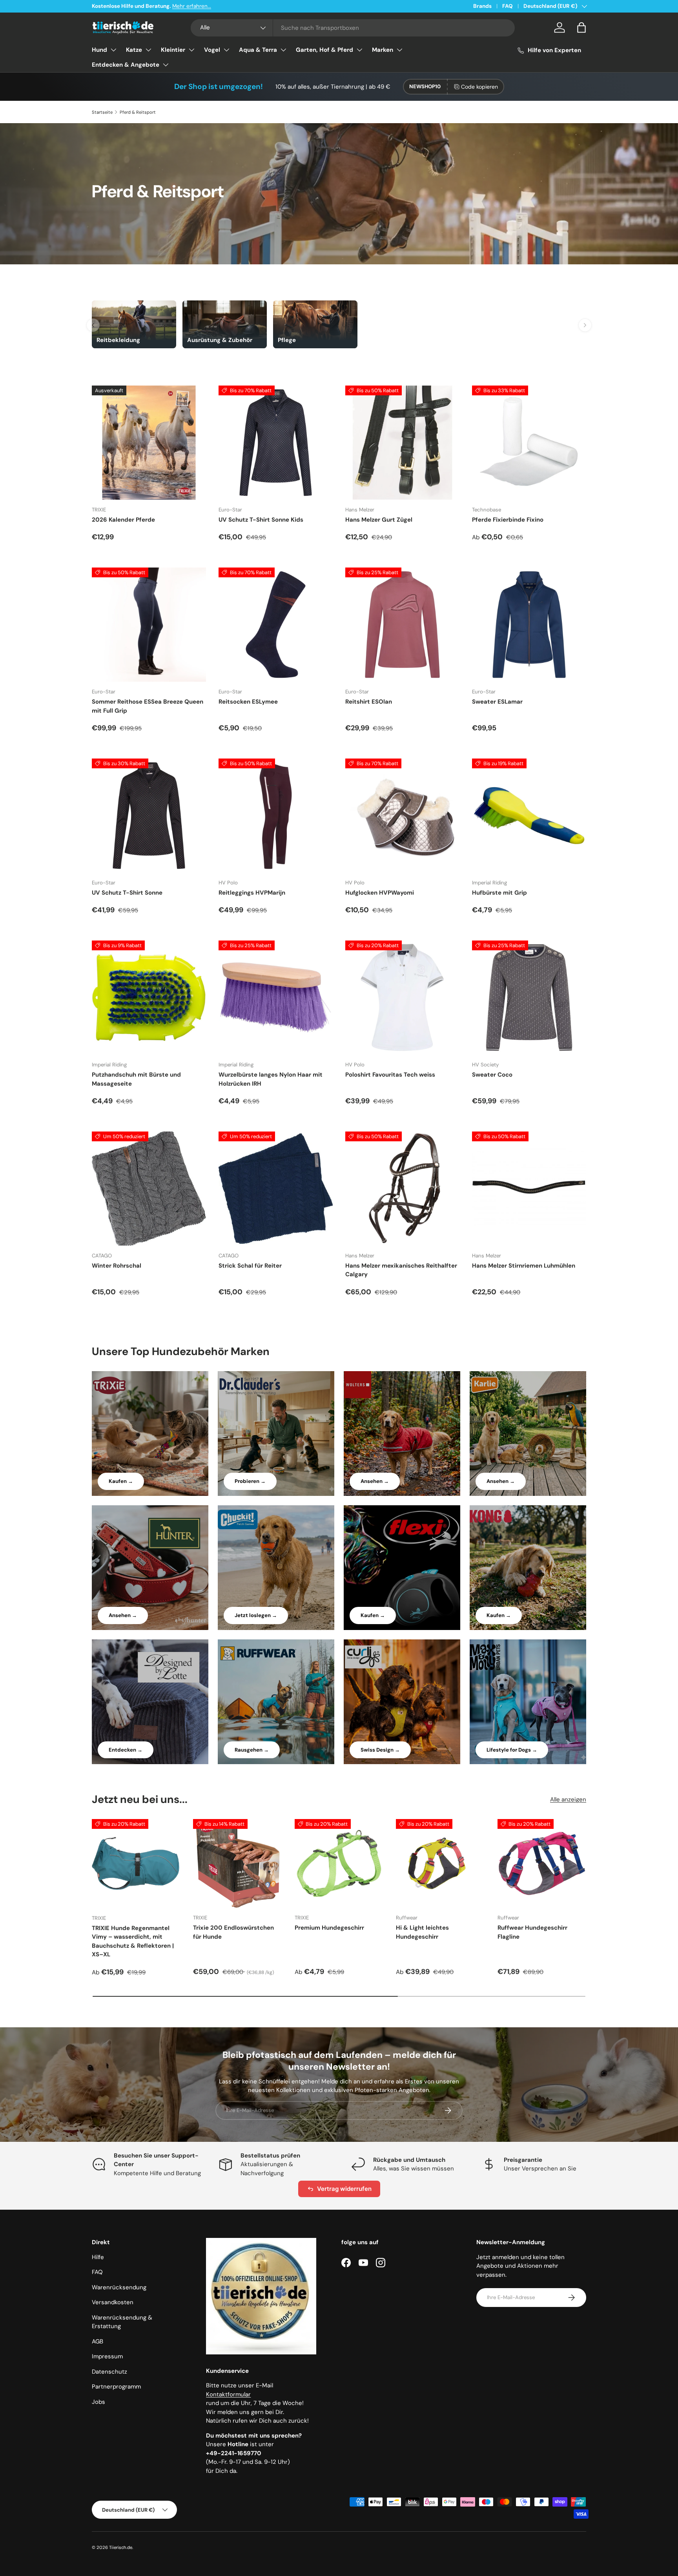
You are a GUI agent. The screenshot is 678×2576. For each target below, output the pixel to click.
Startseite (102, 112)
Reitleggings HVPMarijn (252, 893)
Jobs (98, 2402)
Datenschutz (109, 2372)
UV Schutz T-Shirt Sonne (127, 893)
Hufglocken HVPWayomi (380, 893)
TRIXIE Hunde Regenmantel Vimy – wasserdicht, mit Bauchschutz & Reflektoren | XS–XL (133, 1941)
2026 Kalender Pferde (123, 520)
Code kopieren (479, 87)
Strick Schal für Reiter (250, 1266)
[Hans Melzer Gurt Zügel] (402, 443)
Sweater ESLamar (497, 702)
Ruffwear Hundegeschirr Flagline (532, 1932)
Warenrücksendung (119, 2287)
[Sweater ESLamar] (529, 625)
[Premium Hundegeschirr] (339, 1863)
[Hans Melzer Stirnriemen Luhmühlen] (529, 1189)
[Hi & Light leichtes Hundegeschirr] (440, 1863)
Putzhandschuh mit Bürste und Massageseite (136, 1079)
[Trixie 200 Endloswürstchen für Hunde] (237, 1863)
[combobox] (353, 28)
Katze (134, 50)
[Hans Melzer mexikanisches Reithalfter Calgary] (402, 1189)
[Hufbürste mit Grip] (529, 816)
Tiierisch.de (121, 2547)
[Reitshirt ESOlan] (402, 625)
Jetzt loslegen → (256, 1615)
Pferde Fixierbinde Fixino (508, 520)
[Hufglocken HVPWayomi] (402, 816)
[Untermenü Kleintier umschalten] (191, 50)
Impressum (107, 2356)
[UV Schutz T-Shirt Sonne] (149, 816)
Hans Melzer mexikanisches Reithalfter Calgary (401, 1270)
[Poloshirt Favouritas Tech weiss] (402, 998)
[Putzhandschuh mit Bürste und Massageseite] (149, 998)
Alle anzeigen (568, 1799)
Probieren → (250, 1481)
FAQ (508, 6)
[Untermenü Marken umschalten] (399, 50)
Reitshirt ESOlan (369, 702)
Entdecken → (126, 1750)
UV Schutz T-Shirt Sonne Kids (261, 520)
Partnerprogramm (116, 2387)
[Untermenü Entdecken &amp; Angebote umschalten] (166, 65)
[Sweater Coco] (529, 998)
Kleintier (173, 50)
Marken (383, 50)
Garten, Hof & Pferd (324, 50)
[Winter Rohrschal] (149, 1189)
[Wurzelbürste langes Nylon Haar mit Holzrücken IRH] (276, 998)
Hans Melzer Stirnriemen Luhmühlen (524, 1266)
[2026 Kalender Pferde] (149, 443)
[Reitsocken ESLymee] (276, 625)
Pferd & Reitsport (138, 112)
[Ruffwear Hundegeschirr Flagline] (542, 1863)
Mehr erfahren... (192, 6)
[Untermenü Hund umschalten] (113, 50)
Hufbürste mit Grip (499, 893)
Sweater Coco (492, 1075)
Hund (99, 50)
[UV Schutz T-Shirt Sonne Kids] (276, 443)
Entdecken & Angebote (126, 65)
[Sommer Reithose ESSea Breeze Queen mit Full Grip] (149, 625)
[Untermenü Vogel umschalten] (226, 50)
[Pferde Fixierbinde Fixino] (529, 443)
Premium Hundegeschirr (329, 1928)
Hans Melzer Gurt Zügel (379, 520)
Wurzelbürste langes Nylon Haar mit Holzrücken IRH (271, 1079)
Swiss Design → (380, 1750)
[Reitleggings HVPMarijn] (276, 816)
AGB (98, 2341)
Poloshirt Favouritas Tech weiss (390, 1075)
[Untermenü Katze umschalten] (148, 50)
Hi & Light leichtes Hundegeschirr (422, 1932)
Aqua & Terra (258, 50)
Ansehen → (375, 1481)
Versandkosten (113, 2302)
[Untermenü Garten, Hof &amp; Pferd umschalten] (359, 50)
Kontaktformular (228, 2394)
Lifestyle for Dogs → (512, 1750)
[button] (581, 27)
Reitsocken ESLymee (248, 702)
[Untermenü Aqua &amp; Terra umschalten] (283, 50)
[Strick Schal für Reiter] (276, 1189)
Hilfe (98, 2257)
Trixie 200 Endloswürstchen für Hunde (233, 1932)
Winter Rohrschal (117, 1266)
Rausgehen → (252, 1750)
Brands (482, 6)
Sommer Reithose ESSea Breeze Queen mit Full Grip (148, 706)
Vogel (212, 50)
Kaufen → (121, 1481)
